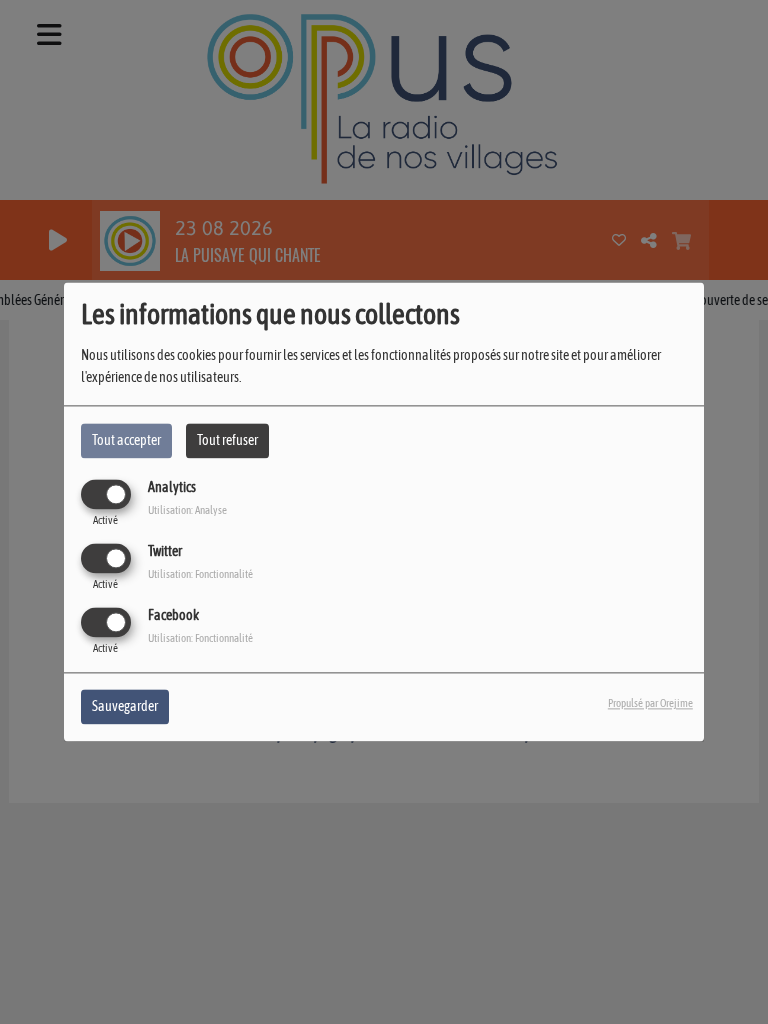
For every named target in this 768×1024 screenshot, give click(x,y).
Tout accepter (126, 440)
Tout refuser (227, 440)
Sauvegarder (125, 707)
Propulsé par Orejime (650, 704)
